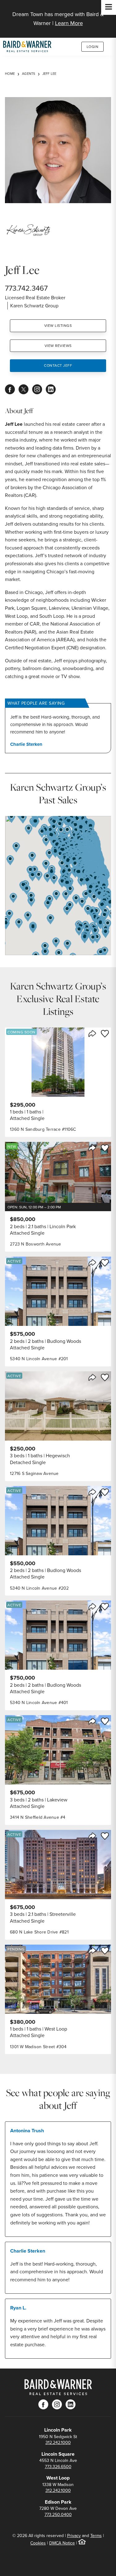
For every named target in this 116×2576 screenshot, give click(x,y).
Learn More (69, 23)
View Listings (58, 325)
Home (10, 74)
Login (93, 47)
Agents (29, 74)
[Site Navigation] (109, 7)
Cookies (38, 2543)
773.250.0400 (58, 2514)
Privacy (74, 2535)
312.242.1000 (58, 2442)
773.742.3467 (26, 288)
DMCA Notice (62, 2543)
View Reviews (58, 346)
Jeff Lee (49, 74)
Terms (96, 2535)
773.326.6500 (58, 2467)
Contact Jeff (58, 365)
